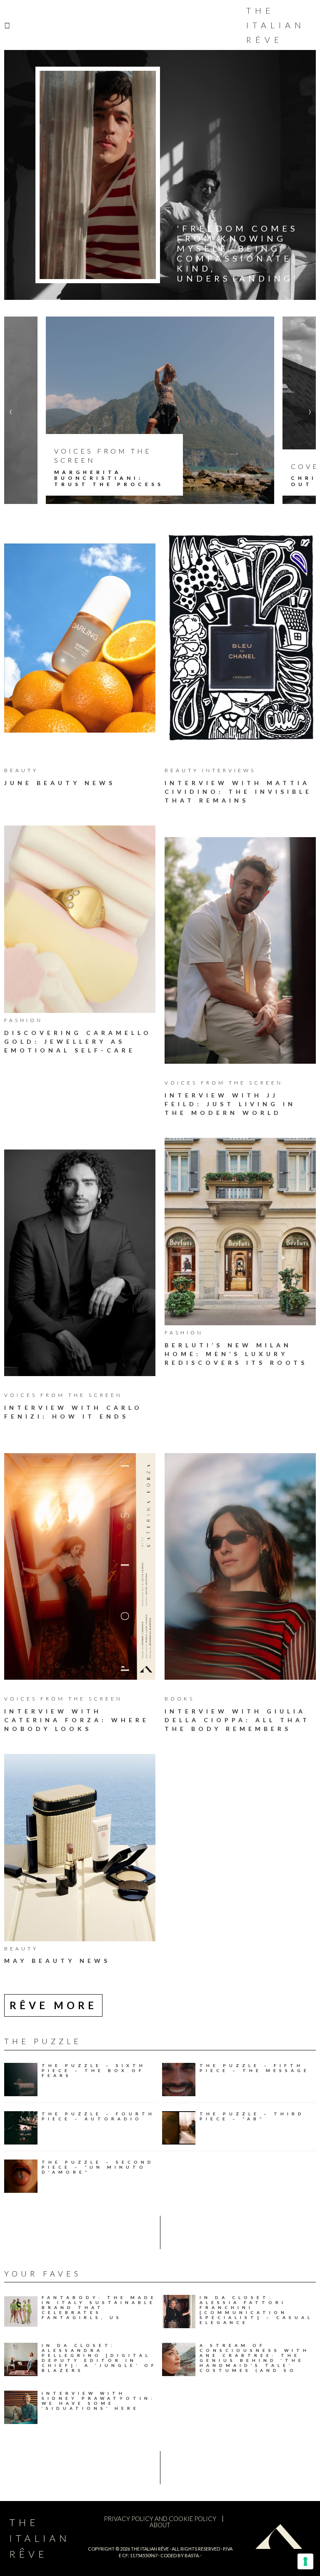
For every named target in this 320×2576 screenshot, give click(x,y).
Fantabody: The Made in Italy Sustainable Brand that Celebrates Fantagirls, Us (99, 2307)
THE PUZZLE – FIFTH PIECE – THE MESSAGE (255, 2068)
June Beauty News (60, 783)
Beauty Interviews (210, 770)
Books (180, 1699)
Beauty (21, 770)
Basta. (192, 2555)
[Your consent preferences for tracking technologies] (305, 2561)
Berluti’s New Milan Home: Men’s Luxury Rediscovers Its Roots (236, 1354)
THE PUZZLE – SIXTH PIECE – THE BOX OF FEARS (94, 2070)
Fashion (24, 1020)
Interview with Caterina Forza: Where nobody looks (77, 1720)
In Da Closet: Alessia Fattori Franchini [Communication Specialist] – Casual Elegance (256, 2310)
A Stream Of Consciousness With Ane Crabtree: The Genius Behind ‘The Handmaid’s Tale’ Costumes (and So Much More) (255, 2360)
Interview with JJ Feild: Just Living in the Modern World (230, 1104)
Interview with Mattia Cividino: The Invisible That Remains (238, 792)
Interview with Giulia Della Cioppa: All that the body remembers (237, 1720)
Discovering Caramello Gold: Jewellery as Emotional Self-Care (78, 1041)
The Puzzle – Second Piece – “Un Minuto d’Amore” (98, 2167)
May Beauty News (57, 1961)
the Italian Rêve (150, 2549)
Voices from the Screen (224, 1083)
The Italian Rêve (276, 25)
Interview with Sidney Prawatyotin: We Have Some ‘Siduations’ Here (99, 2401)
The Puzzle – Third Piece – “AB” (252, 2116)
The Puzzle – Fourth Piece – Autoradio (98, 2116)
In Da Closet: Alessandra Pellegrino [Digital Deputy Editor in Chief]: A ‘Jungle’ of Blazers (99, 2358)
